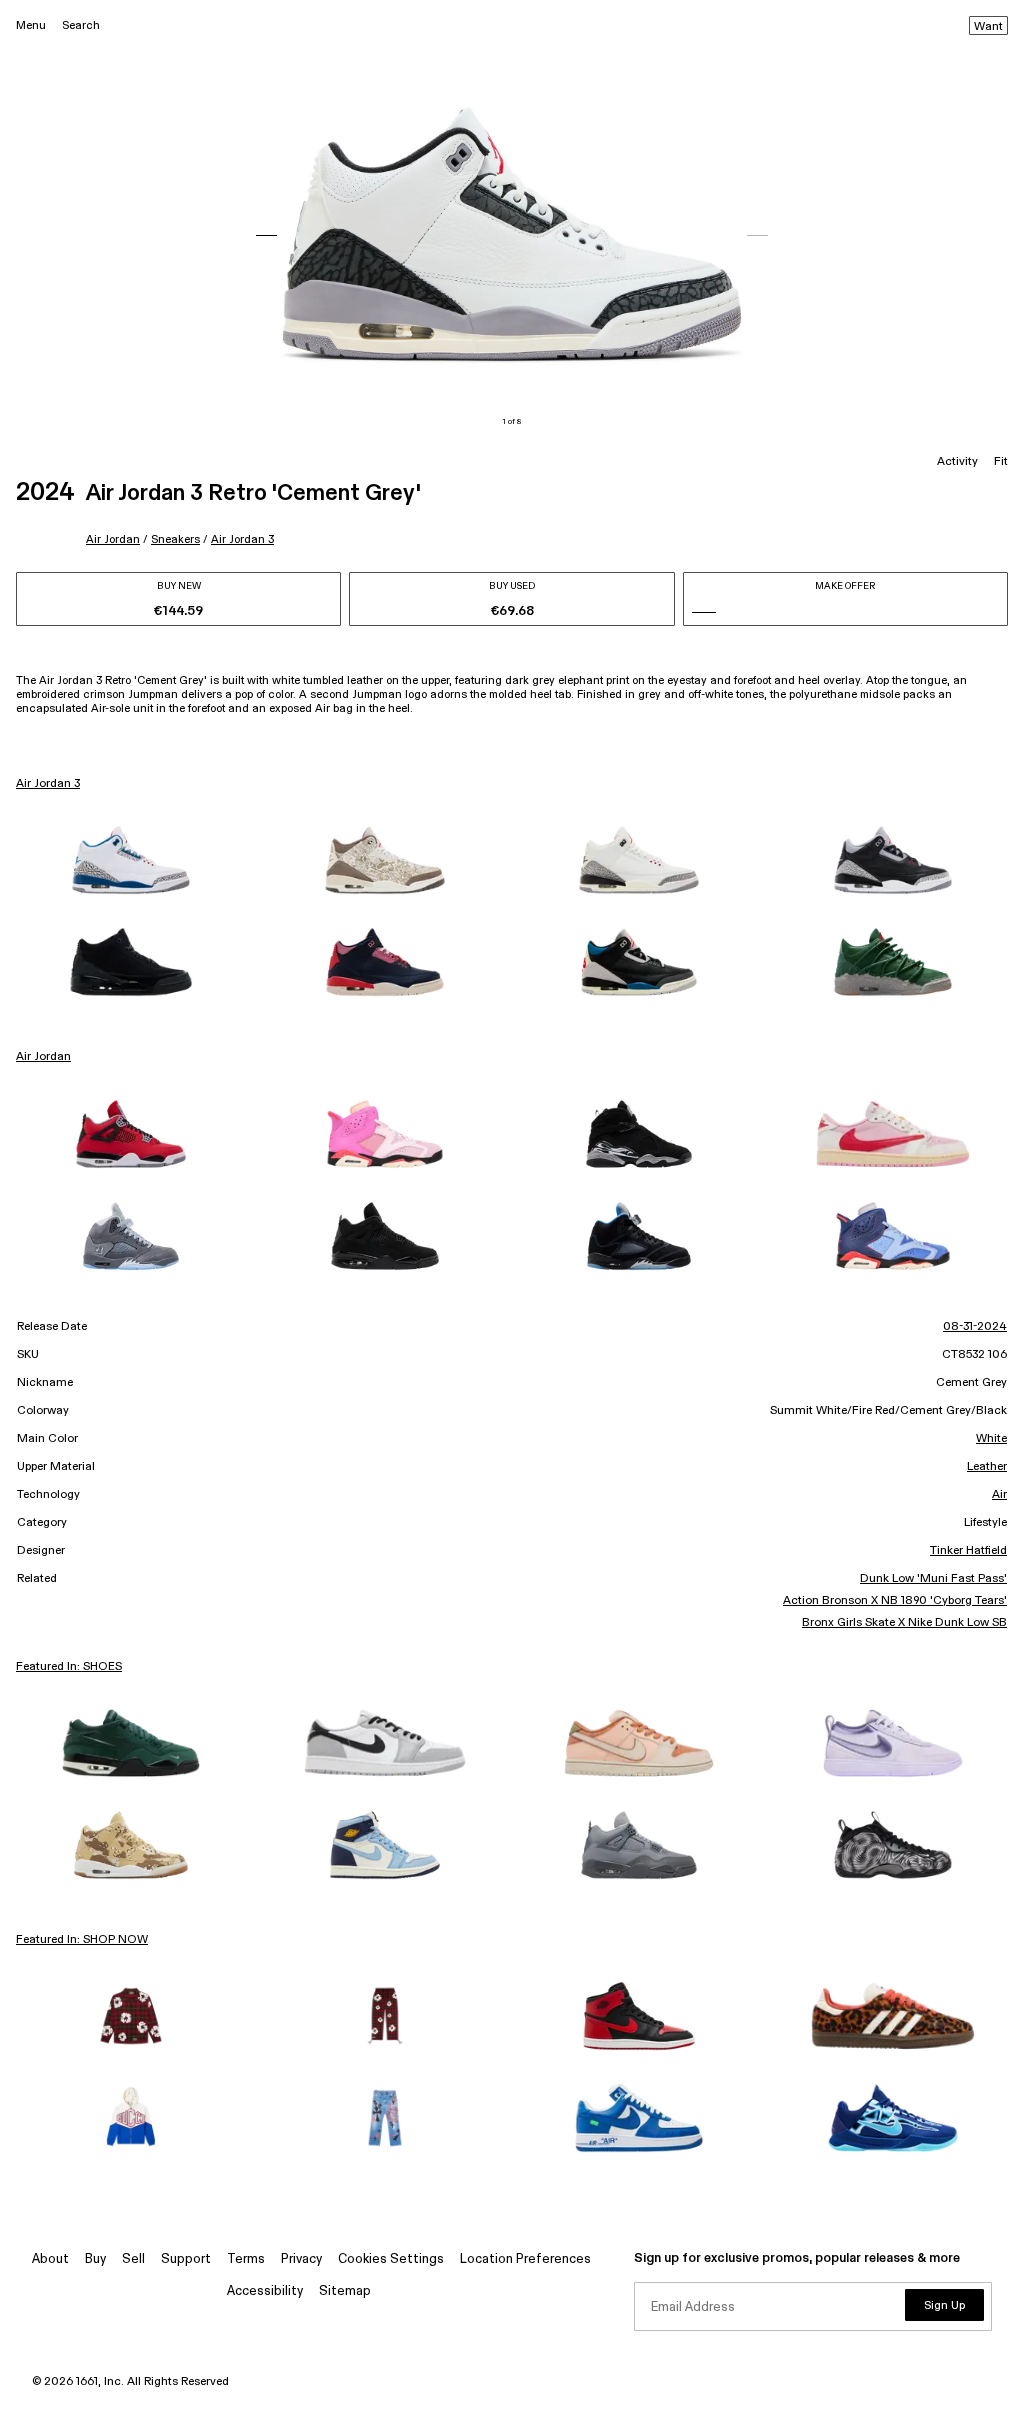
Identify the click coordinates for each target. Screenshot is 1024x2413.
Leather (987, 1467)
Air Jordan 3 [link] (48, 784)
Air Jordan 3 (242, 539)
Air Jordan (113, 539)
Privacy (301, 2259)
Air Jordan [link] (43, 1057)
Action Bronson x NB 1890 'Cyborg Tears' (895, 1601)
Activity (957, 462)
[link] (131, 860)
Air (999, 1495)
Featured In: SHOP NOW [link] (82, 1940)
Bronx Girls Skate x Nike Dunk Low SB (904, 1623)
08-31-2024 (975, 1327)
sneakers (175, 539)
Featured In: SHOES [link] (69, 1667)
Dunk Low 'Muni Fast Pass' (933, 1579)
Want (988, 27)
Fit (1001, 462)
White (991, 1439)
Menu (31, 25)
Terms (246, 2259)
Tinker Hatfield (968, 1551)
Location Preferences (525, 2259)
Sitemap (345, 2291)
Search (81, 25)
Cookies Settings (391, 2259)
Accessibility (265, 2291)
